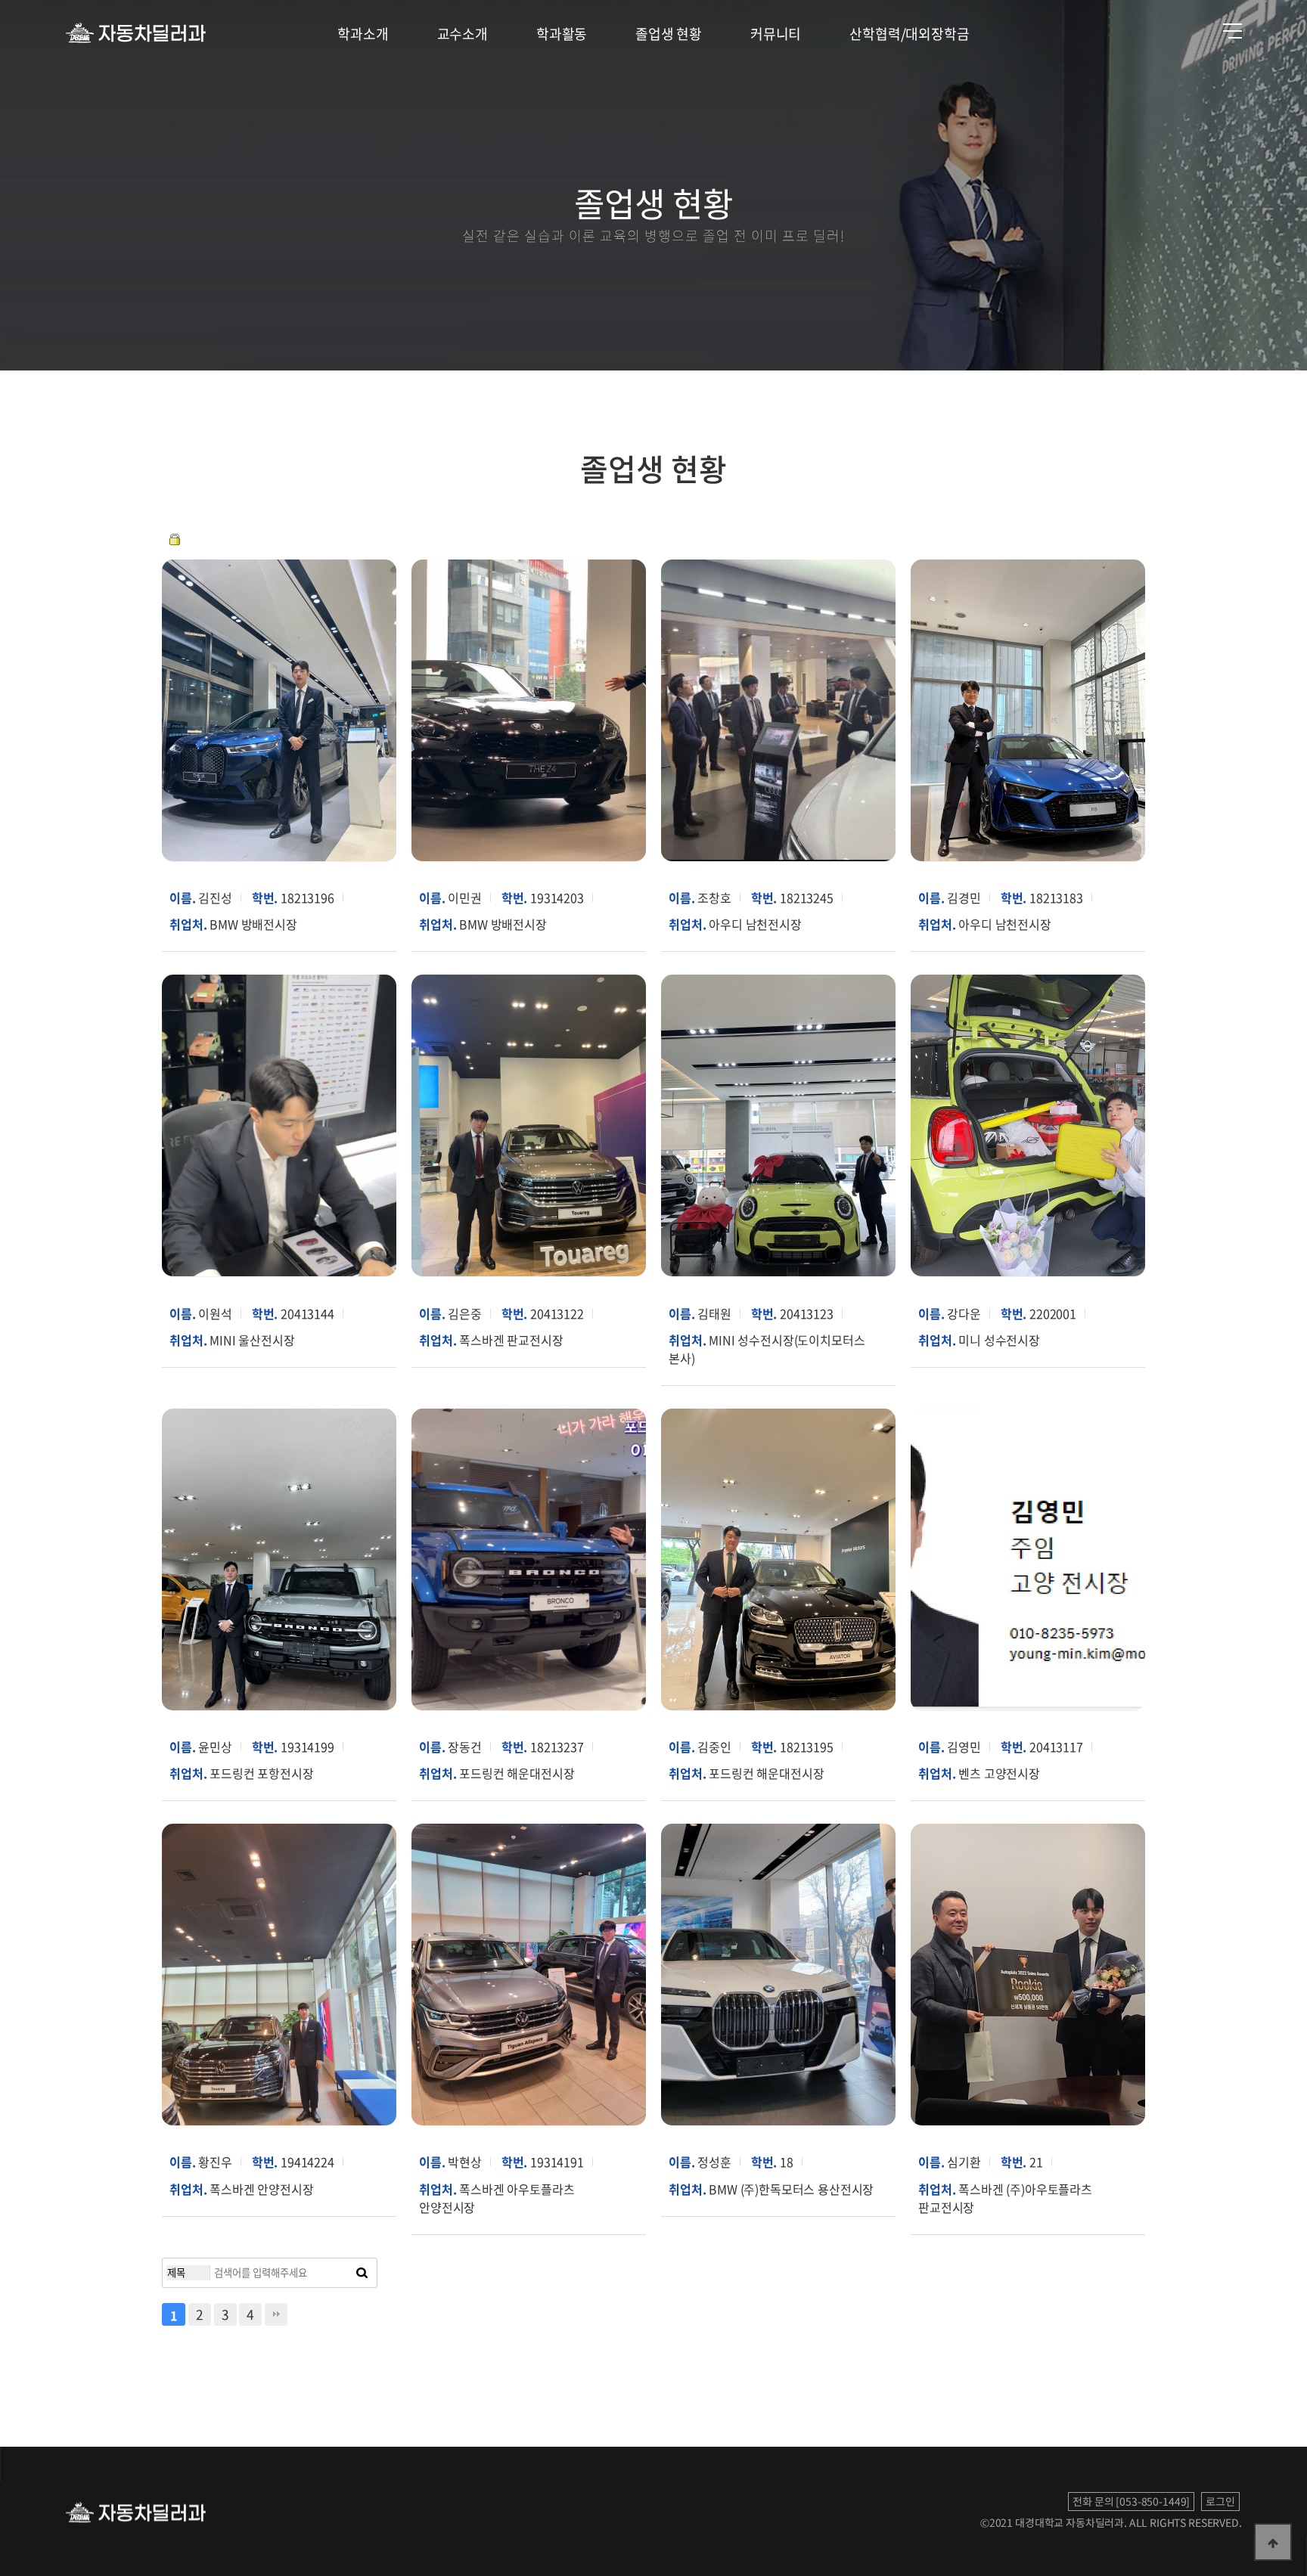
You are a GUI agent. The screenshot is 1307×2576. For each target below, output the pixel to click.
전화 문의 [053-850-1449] (1131, 2501)
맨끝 (276, 2314)
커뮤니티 (776, 34)
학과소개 (363, 34)
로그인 (1220, 2501)
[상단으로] (1273, 2542)
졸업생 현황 (669, 34)
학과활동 (562, 34)
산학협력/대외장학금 (909, 34)
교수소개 (463, 34)
